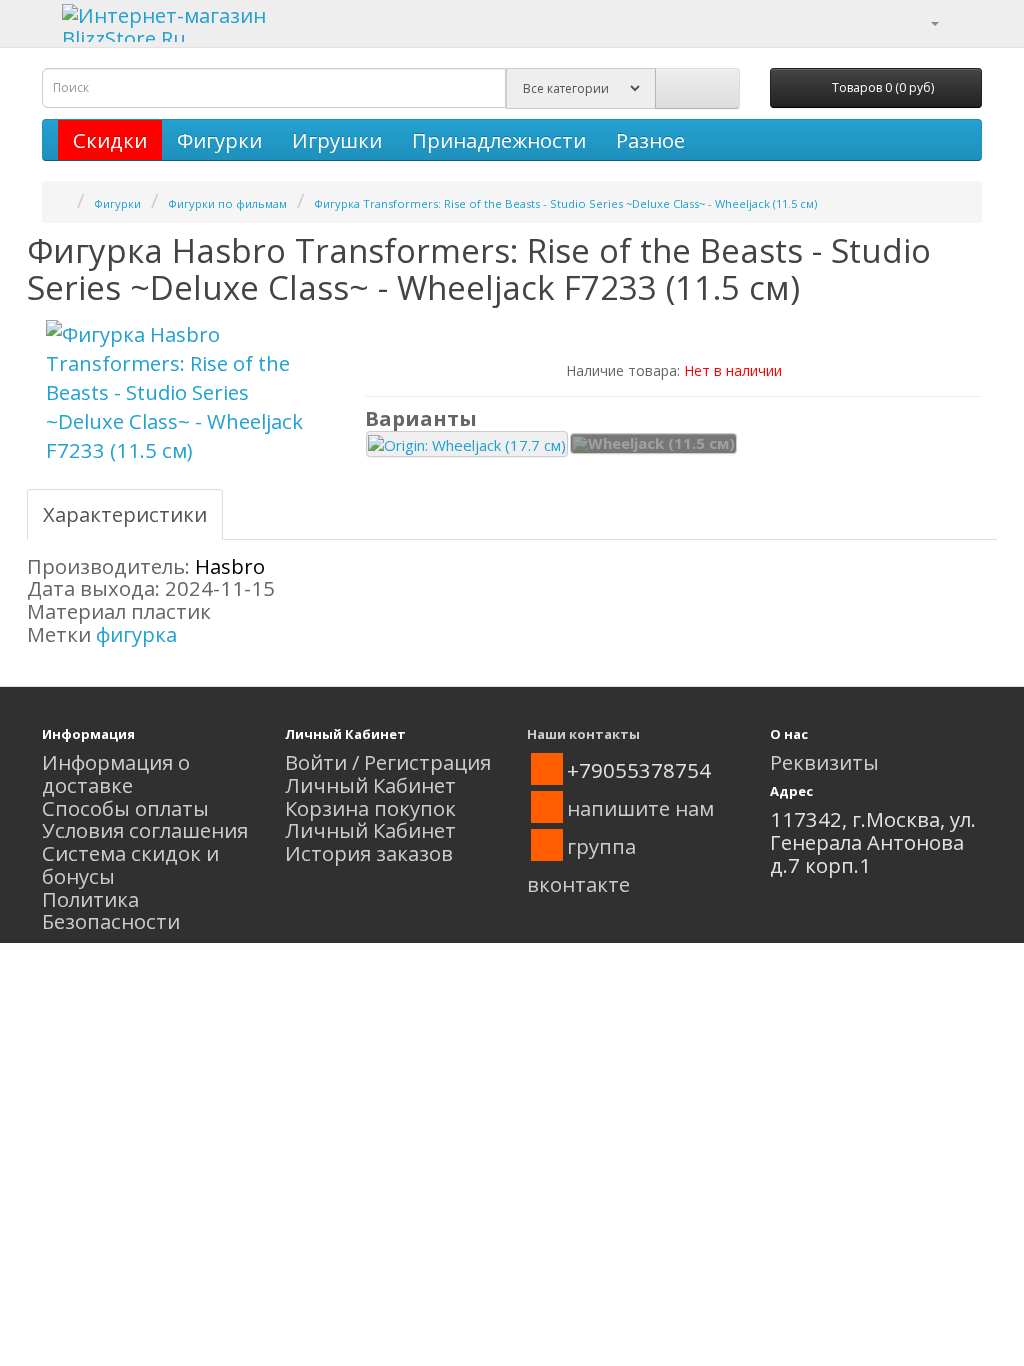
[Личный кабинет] (922, 21)
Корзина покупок (370, 808)
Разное (650, 140)
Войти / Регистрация (388, 762)
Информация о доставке (116, 773)
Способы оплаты (125, 808)
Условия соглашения (145, 830)
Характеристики (125, 514)
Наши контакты (583, 734)
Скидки (110, 140)
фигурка (136, 634)
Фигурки (219, 140)
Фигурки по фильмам (227, 203)
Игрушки (337, 140)
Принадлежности (499, 140)
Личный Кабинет (370, 785)
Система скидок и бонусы (130, 864)
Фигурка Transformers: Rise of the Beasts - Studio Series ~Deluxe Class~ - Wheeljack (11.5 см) (565, 203)
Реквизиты (824, 762)
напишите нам (640, 808)
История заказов (369, 853)
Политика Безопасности (111, 910)
